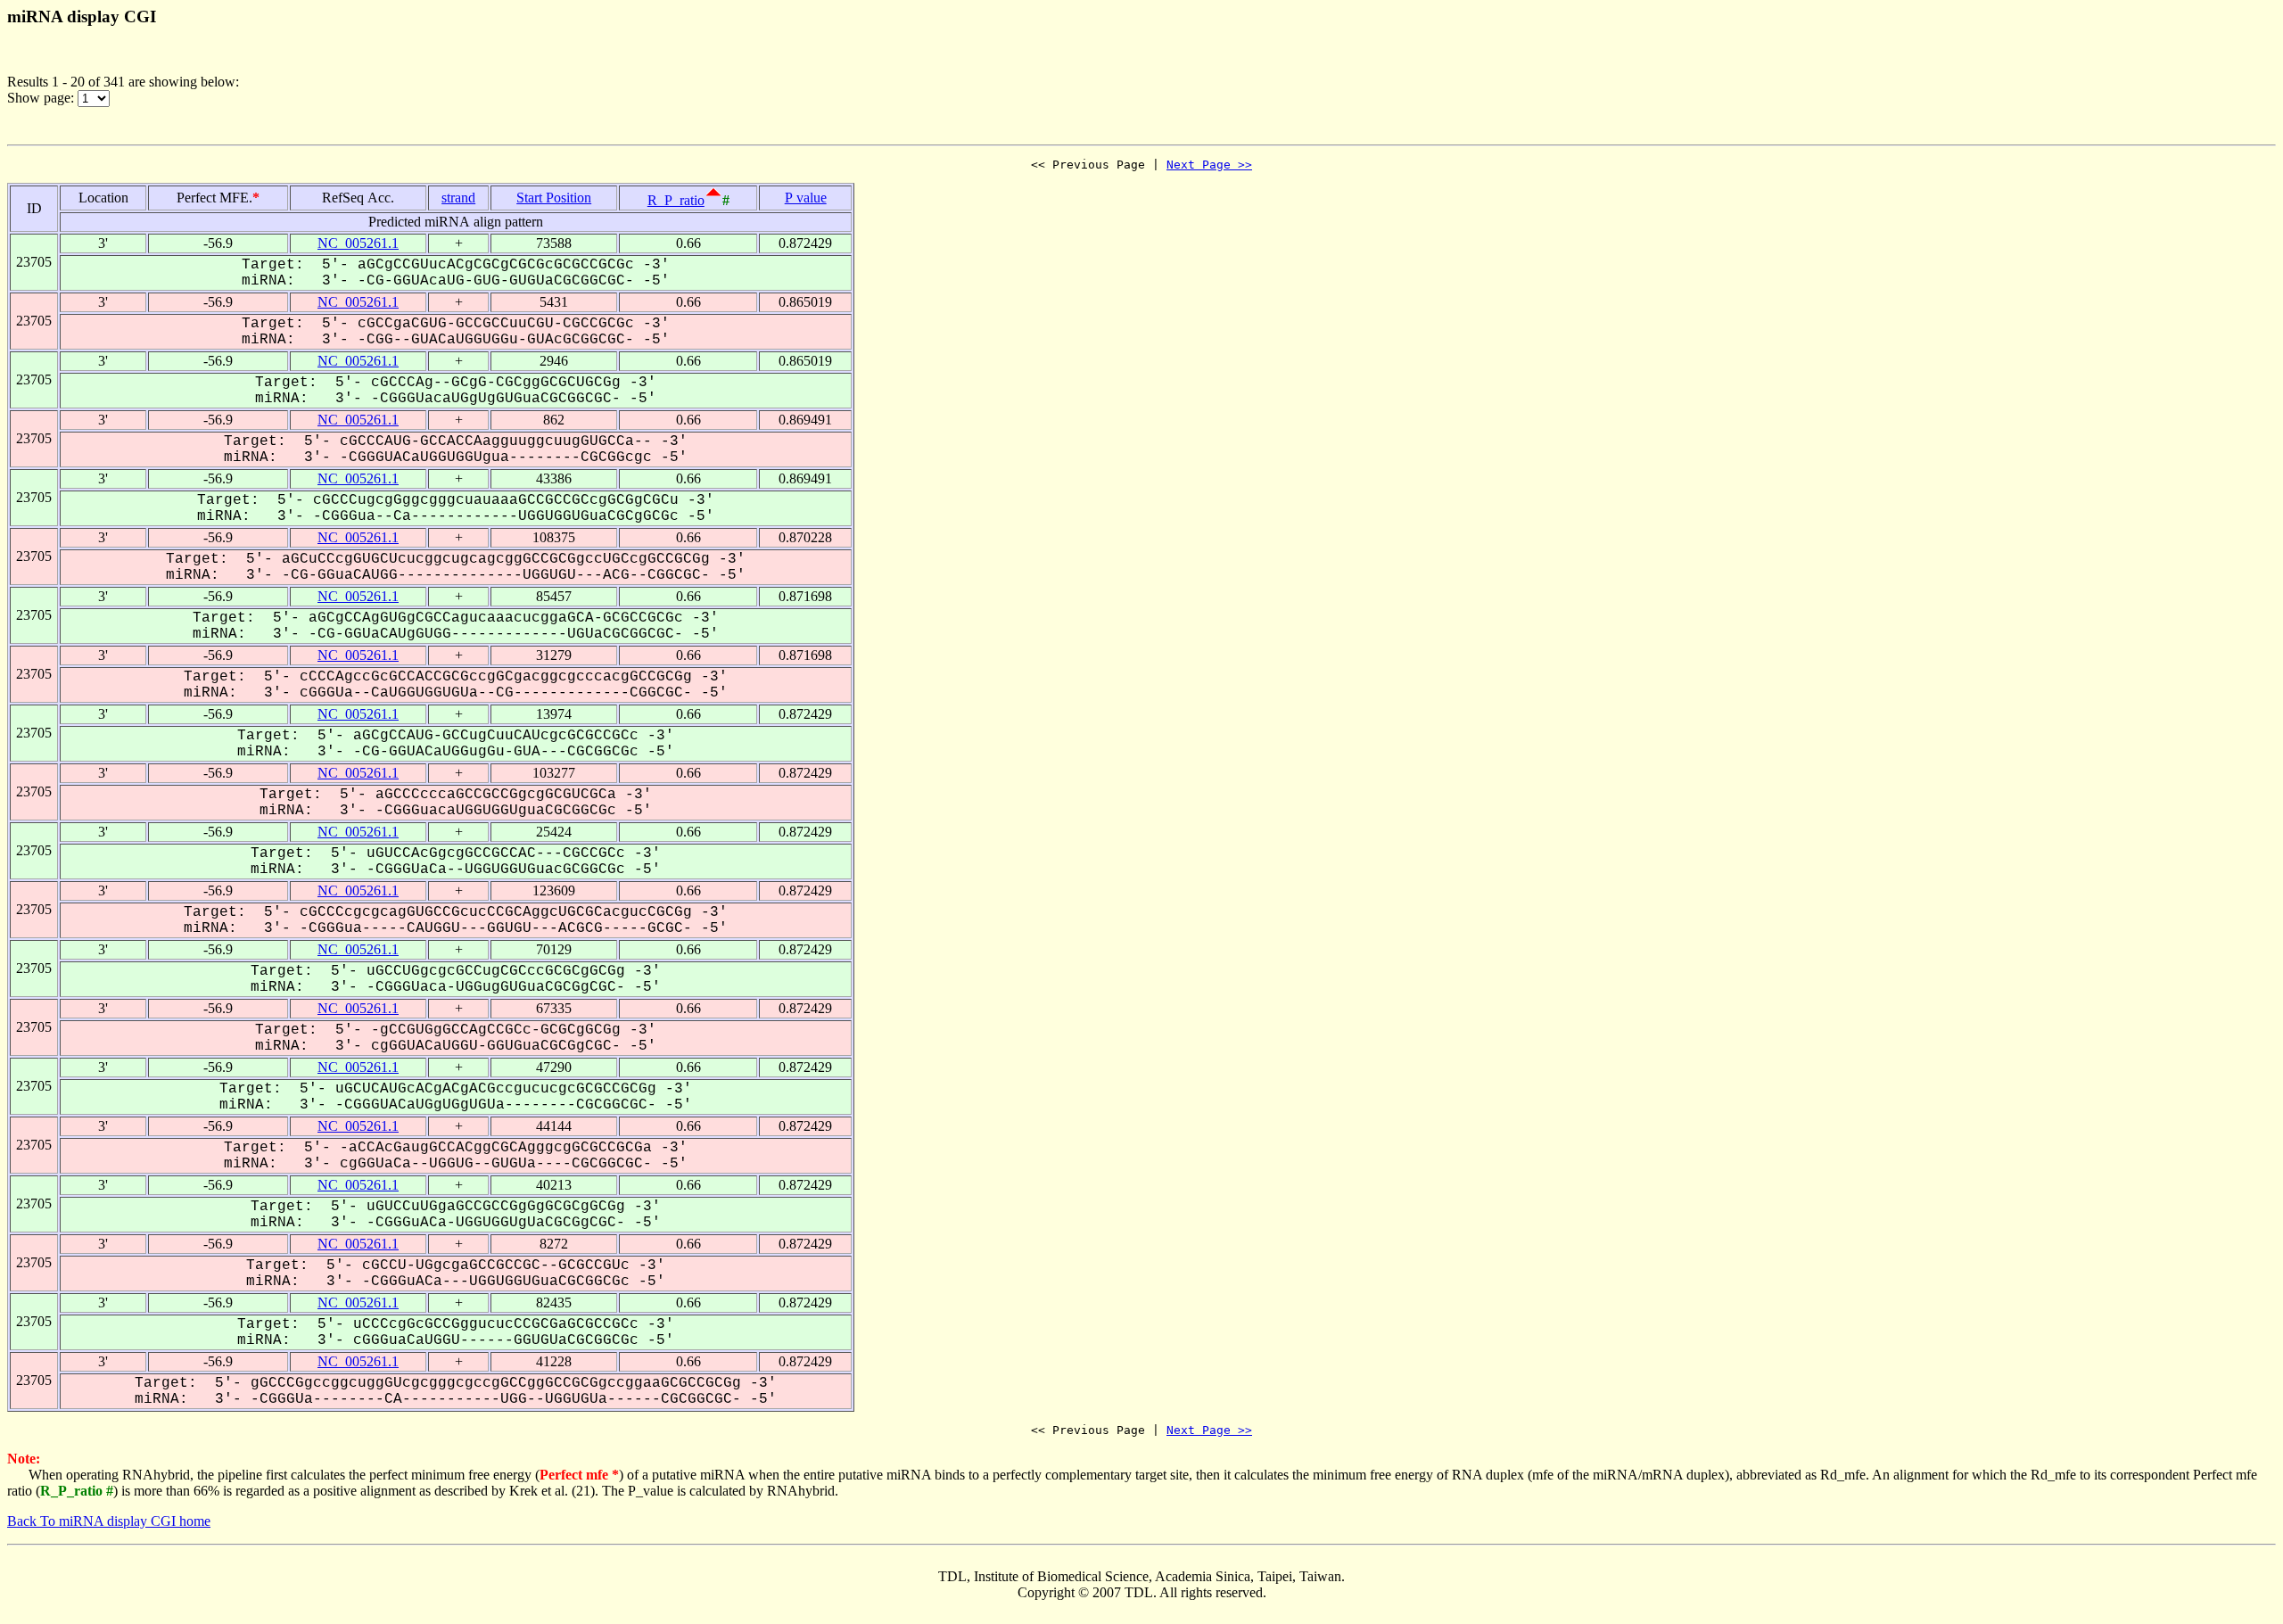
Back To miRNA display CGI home (109, 1521)
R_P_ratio (676, 200)
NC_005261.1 (358, 243)
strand (458, 198)
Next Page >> (1209, 165)
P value (806, 198)
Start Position (554, 198)
